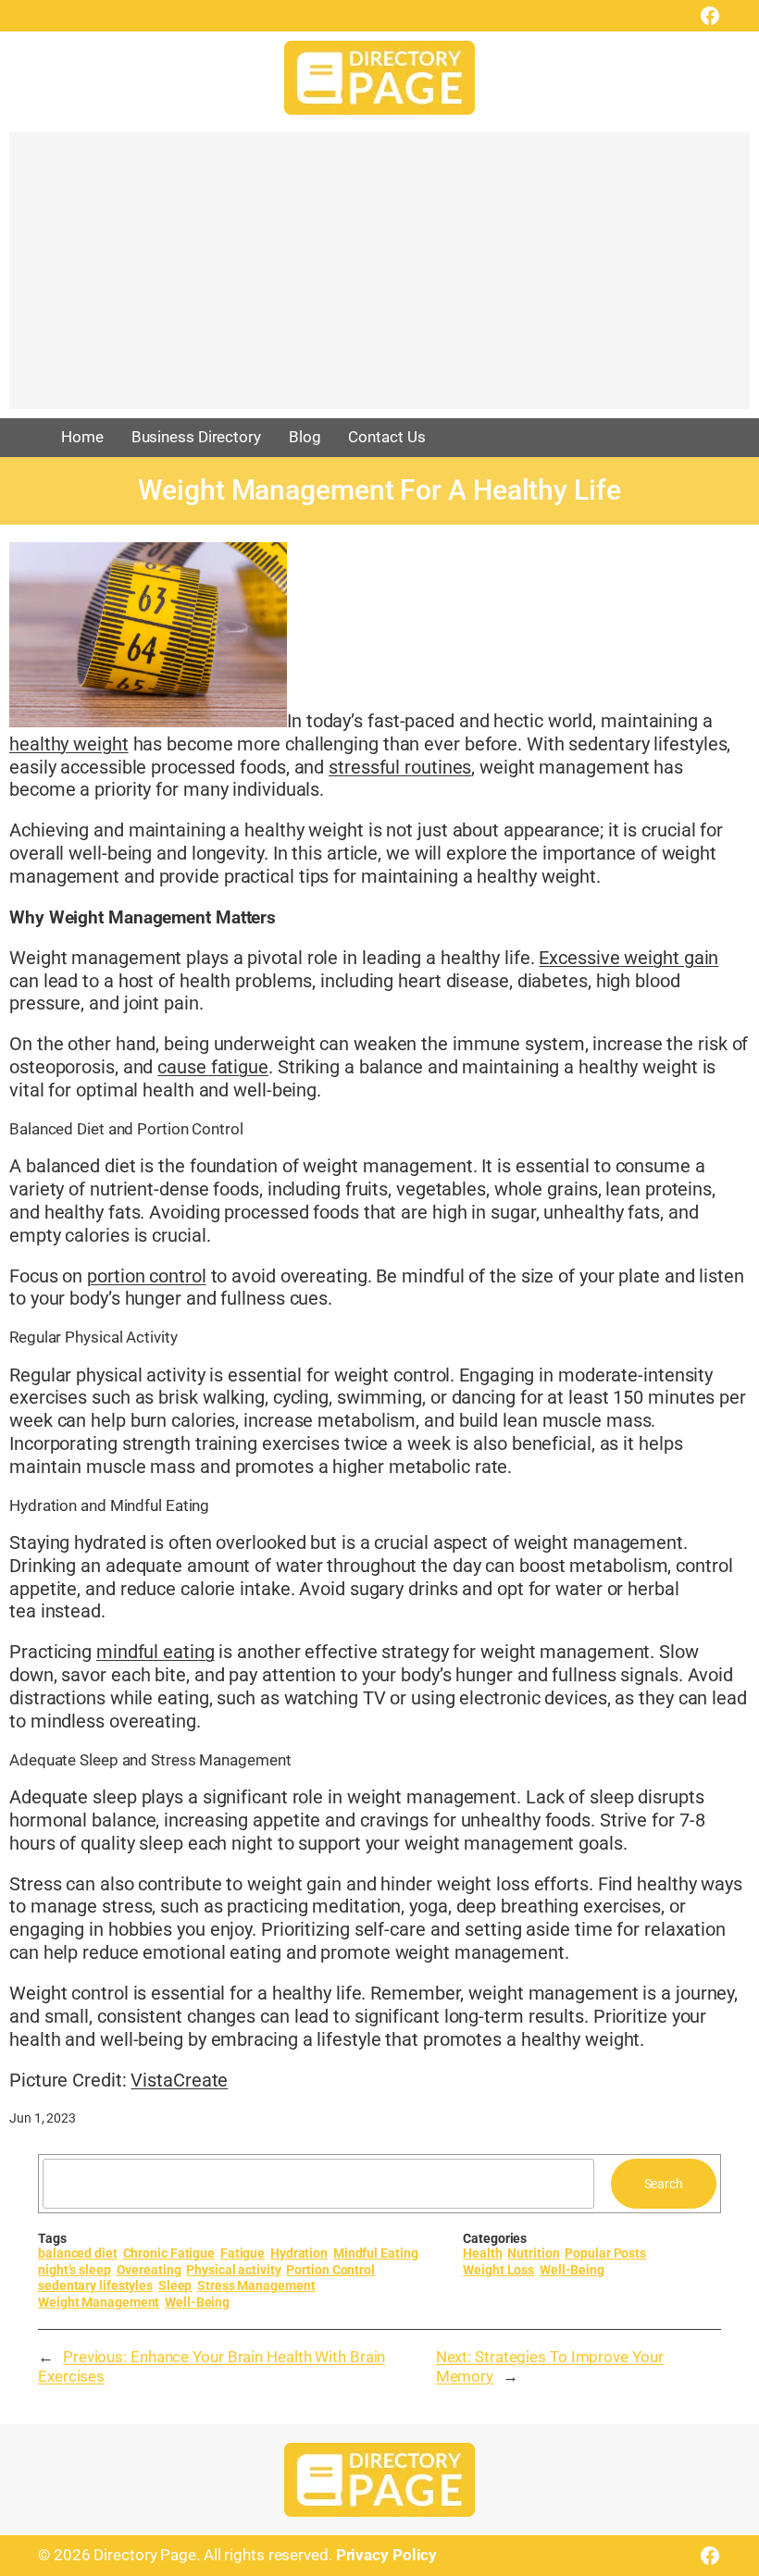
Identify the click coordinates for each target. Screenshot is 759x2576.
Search (664, 2184)
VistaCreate (179, 2081)
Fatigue (243, 2253)
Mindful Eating (376, 2253)
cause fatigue (213, 1067)
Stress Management (256, 2285)
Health (482, 2253)
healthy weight (69, 744)
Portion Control (330, 2270)
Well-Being (197, 2302)
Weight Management (99, 2302)
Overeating (149, 2270)
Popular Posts (605, 2253)
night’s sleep (75, 2270)
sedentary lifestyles (95, 2285)
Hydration (299, 2253)
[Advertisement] (379, 279)
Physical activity (233, 2270)
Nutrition (533, 2253)
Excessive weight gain (628, 958)
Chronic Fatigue (169, 2253)
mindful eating (156, 1652)
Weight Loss (498, 2270)
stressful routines (400, 768)
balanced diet (78, 2253)
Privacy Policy (387, 2555)
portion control (147, 1276)
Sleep (175, 2285)
